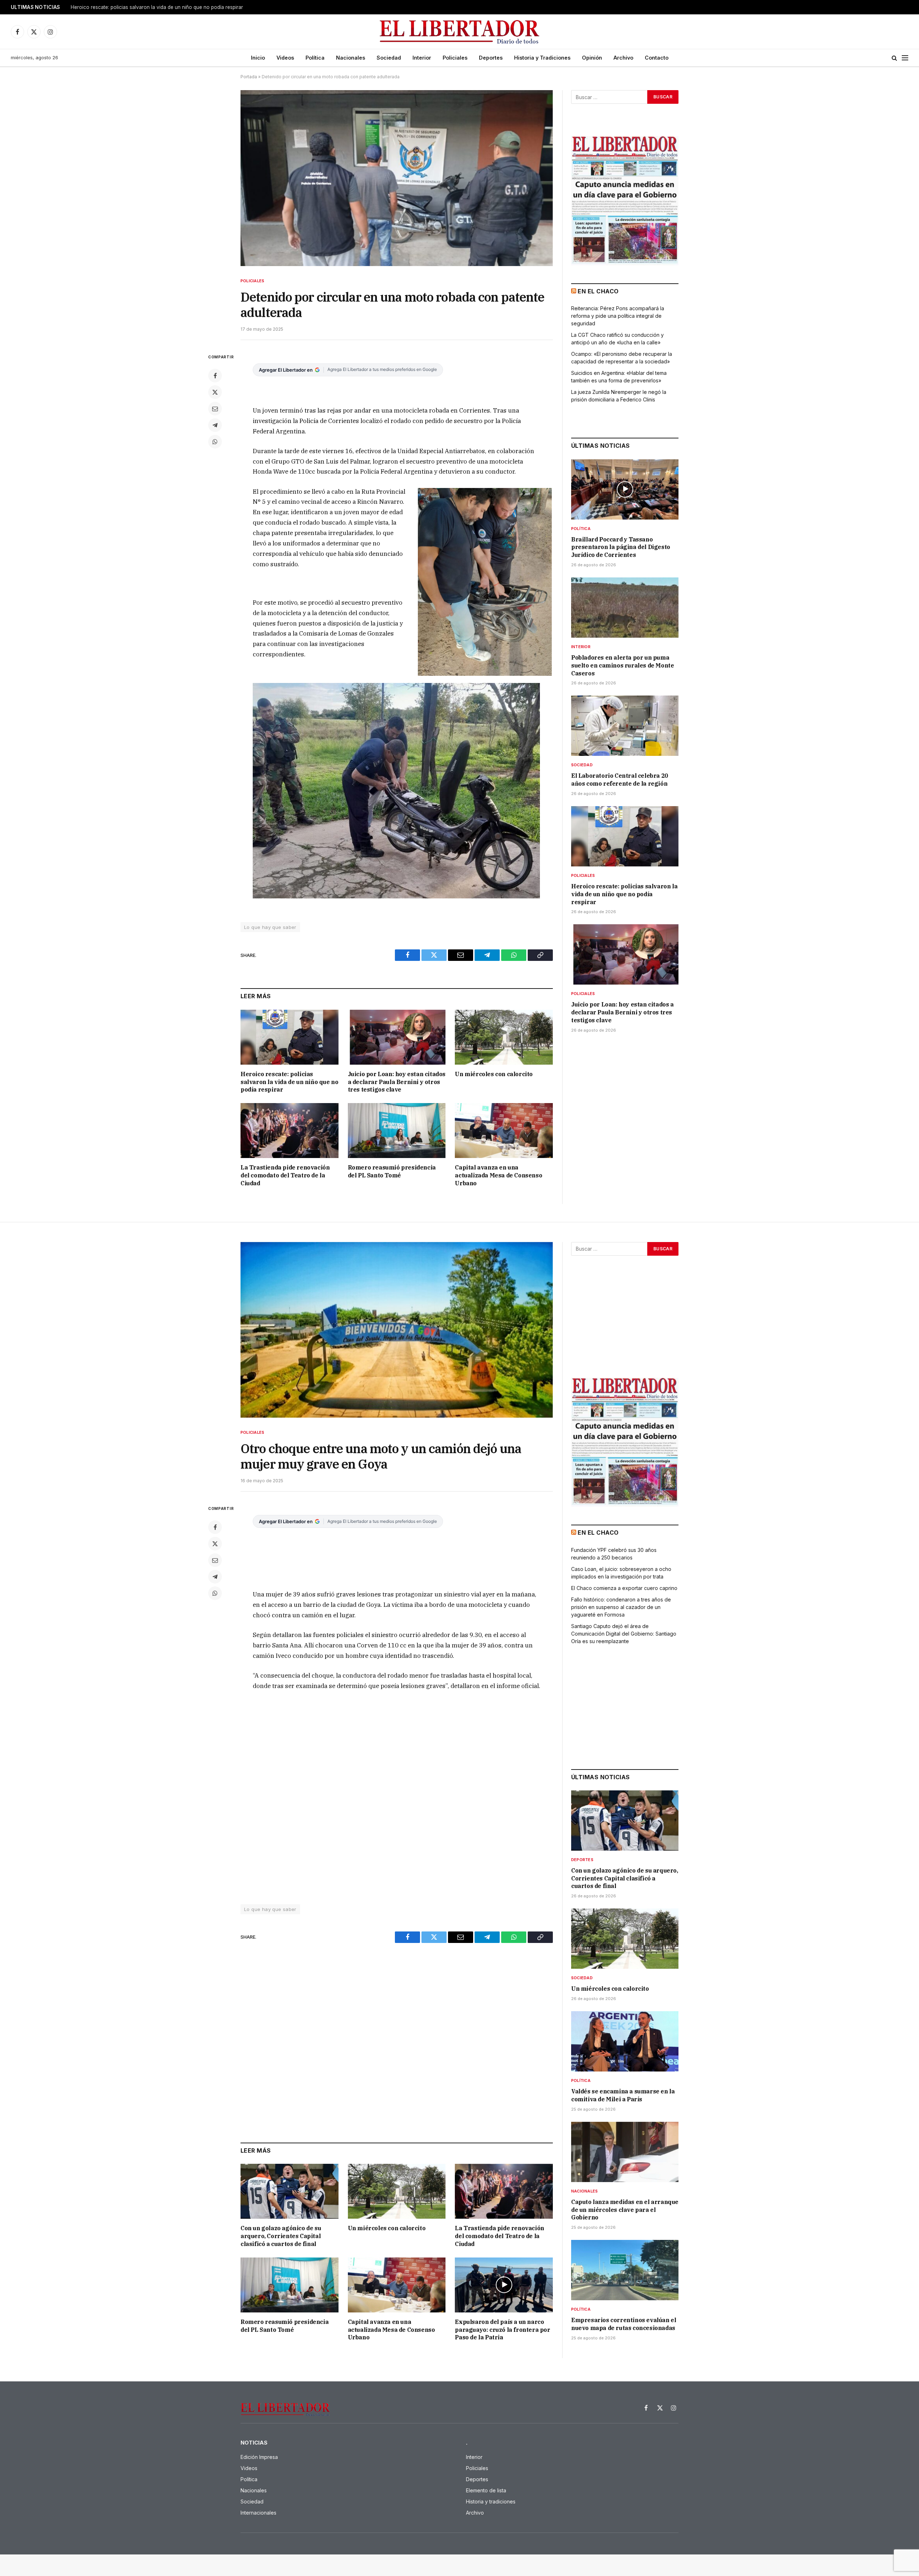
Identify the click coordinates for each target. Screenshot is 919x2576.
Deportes (491, 58)
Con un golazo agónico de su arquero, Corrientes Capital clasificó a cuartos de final (281, 2236)
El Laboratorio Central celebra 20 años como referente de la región (620, 780)
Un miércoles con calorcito (494, 1074)
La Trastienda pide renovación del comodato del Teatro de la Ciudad (285, 1175)
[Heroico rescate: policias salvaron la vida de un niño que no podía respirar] (290, 1037)
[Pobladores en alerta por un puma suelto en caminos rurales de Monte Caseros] (625, 608)
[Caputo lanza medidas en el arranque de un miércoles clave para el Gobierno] (625, 2152)
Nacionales (351, 58)
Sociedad (389, 58)
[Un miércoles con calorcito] (504, 1037)
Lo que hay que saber (270, 927)
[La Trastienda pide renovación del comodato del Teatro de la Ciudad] (290, 1131)
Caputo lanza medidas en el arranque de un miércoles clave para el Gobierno (625, 2210)
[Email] (215, 409)
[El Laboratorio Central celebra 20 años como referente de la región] (625, 726)
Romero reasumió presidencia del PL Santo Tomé (392, 1171)
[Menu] (905, 58)
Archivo (623, 58)
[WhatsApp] (215, 442)
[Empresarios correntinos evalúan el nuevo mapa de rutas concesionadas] (625, 2270)
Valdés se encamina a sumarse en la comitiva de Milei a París (623, 2095)
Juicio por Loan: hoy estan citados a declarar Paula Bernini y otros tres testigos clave (397, 1082)
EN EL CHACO (598, 291)
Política (315, 58)
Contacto (657, 58)
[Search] (894, 58)
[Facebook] (215, 376)
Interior (422, 58)
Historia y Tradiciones (542, 58)
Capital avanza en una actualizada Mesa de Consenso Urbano (498, 1175)
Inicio (258, 58)
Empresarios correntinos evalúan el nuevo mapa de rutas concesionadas (624, 2324)
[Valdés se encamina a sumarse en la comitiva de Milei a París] (625, 2041)
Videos (285, 58)
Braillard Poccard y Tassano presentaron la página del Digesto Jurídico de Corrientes (621, 547)
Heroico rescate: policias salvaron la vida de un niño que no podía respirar (157, 7)
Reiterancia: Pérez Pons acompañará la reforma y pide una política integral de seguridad (618, 316)
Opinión (592, 58)
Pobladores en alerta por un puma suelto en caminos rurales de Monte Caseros (622, 665)
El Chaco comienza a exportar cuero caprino (624, 1588)
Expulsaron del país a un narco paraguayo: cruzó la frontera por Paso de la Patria (502, 2330)
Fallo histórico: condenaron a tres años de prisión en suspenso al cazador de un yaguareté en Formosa (621, 1607)
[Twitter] (215, 392)
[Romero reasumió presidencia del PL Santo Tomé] (397, 1131)
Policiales (455, 58)
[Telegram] (215, 425)
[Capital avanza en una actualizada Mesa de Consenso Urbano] (504, 1131)
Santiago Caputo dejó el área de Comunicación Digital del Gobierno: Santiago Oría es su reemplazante (624, 1634)
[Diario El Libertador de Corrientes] (460, 32)
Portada (249, 77)
